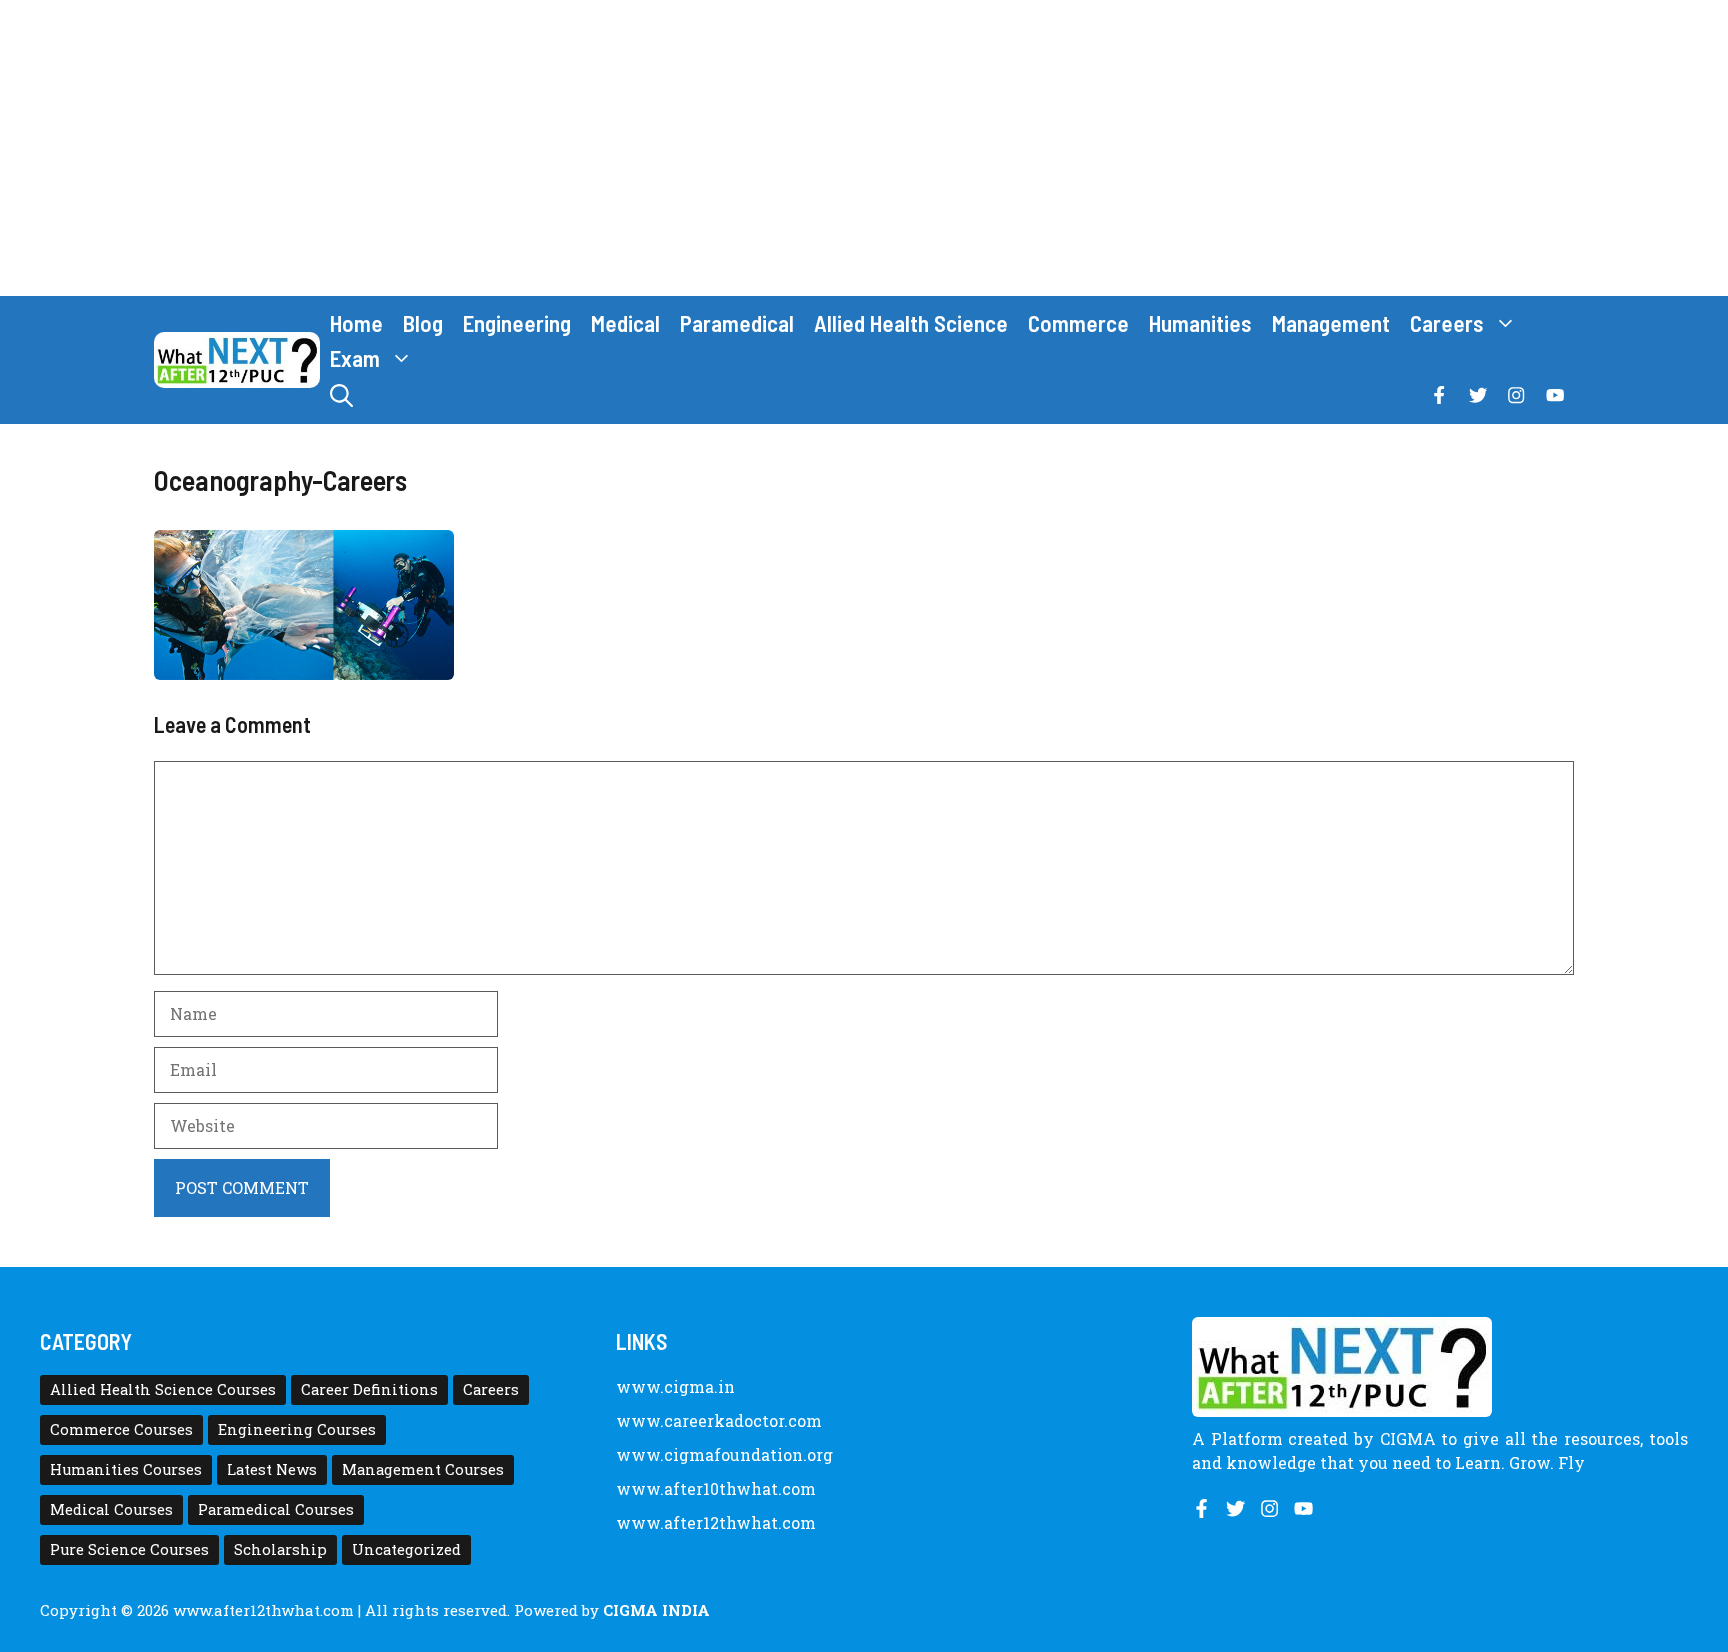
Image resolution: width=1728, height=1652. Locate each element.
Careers (1447, 323)
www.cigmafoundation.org (724, 1454)
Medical (625, 323)
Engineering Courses (297, 1429)
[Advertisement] (864, 148)
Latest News (272, 1469)
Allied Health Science (911, 323)
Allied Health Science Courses (163, 1389)
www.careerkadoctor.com (719, 1420)
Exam (355, 358)
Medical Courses (111, 1509)
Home (356, 323)
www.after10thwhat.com (716, 1488)
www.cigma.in (675, 1386)
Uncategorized (406, 1549)
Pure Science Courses (129, 1549)
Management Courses (423, 1469)
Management (1331, 323)
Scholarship (280, 1549)
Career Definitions (369, 1389)
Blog (423, 323)
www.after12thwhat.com (716, 1522)
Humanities (1200, 323)
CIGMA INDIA (656, 1610)
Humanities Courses (126, 1469)
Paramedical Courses (276, 1509)
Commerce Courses (121, 1429)
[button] (341, 395)
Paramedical (737, 323)
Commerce (1078, 323)
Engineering (517, 323)
